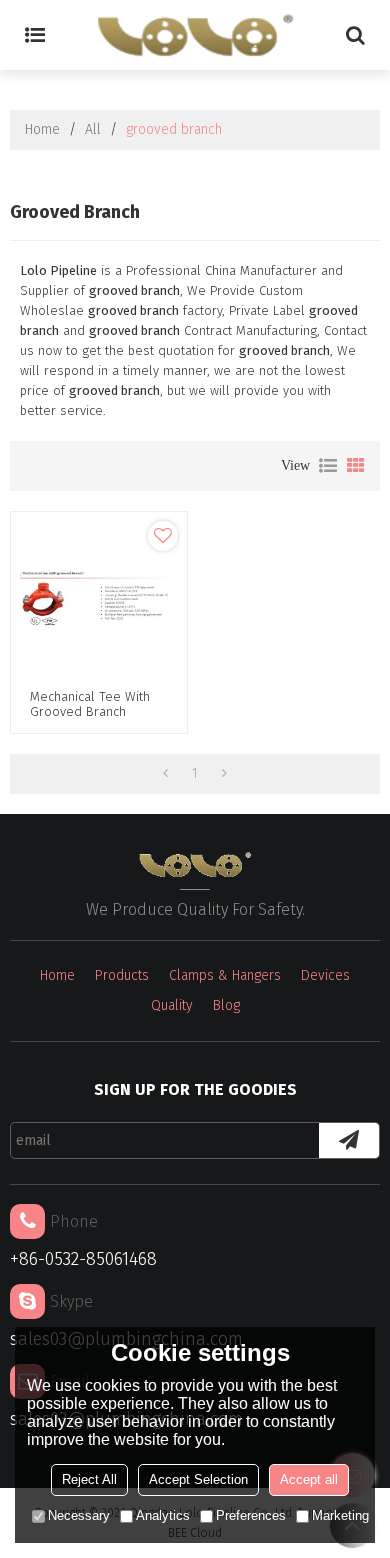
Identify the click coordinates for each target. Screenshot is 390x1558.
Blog (226, 1005)
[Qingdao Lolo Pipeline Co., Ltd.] (195, 35)
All (93, 129)
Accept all (309, 1479)
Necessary (79, 1515)
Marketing (340, 1515)
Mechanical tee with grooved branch (90, 704)
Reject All (89, 1479)
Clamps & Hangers (225, 975)
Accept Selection (198, 1479)
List (328, 466)
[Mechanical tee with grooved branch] (99, 600)
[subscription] (349, 1140)
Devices (325, 975)
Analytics (163, 1515)
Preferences (251, 1515)
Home (42, 129)
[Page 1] (165, 774)
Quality (172, 1005)
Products (122, 975)
